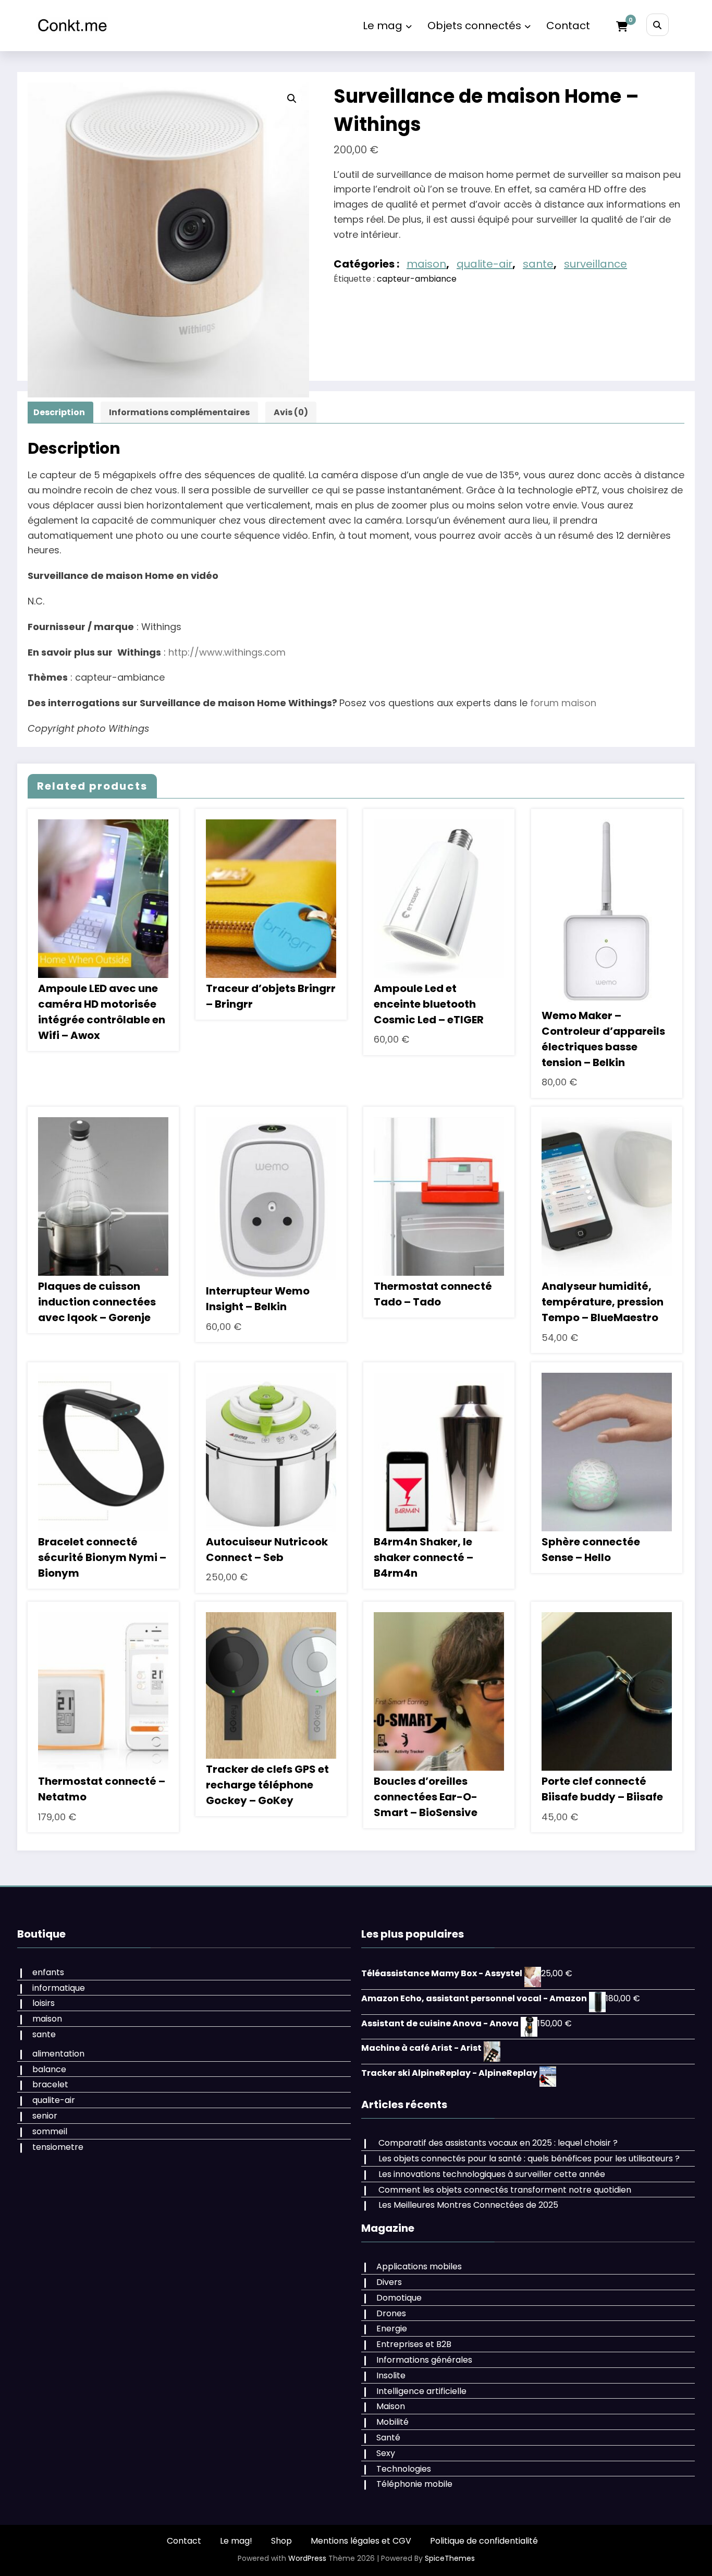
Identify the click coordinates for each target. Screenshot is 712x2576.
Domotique (399, 2298)
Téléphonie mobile (414, 2484)
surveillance (596, 264)
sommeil (50, 2131)
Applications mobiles (419, 2266)
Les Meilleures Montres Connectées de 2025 (468, 2205)
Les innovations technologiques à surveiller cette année (492, 2174)
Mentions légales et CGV (361, 2541)
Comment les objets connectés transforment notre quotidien (505, 2190)
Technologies (404, 2469)
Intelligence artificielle (421, 2391)
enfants (48, 1972)
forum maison (563, 703)
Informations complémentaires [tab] (179, 412)
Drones (391, 2313)
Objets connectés (474, 26)
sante (538, 264)
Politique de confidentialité (484, 2541)
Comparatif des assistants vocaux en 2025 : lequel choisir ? (498, 2143)
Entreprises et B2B (414, 2344)
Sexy (386, 2453)
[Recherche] (658, 25)
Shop (281, 2541)
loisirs (44, 2003)
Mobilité (392, 2422)
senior (45, 2116)
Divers (389, 2282)
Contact (568, 26)
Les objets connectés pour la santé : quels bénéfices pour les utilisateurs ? (529, 2158)
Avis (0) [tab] (291, 412)
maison (426, 264)
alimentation (58, 2054)
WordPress (307, 2558)
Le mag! (236, 2541)
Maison (391, 2406)
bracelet (50, 2084)
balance (49, 2069)
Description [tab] (59, 412)
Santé (388, 2438)
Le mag (383, 26)
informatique (59, 1988)
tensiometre (58, 2147)
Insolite (391, 2375)
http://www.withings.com (227, 652)
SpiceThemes (450, 2558)
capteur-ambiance (417, 279)
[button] (292, 99)
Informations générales (424, 2360)
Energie (392, 2329)
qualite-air (484, 264)
